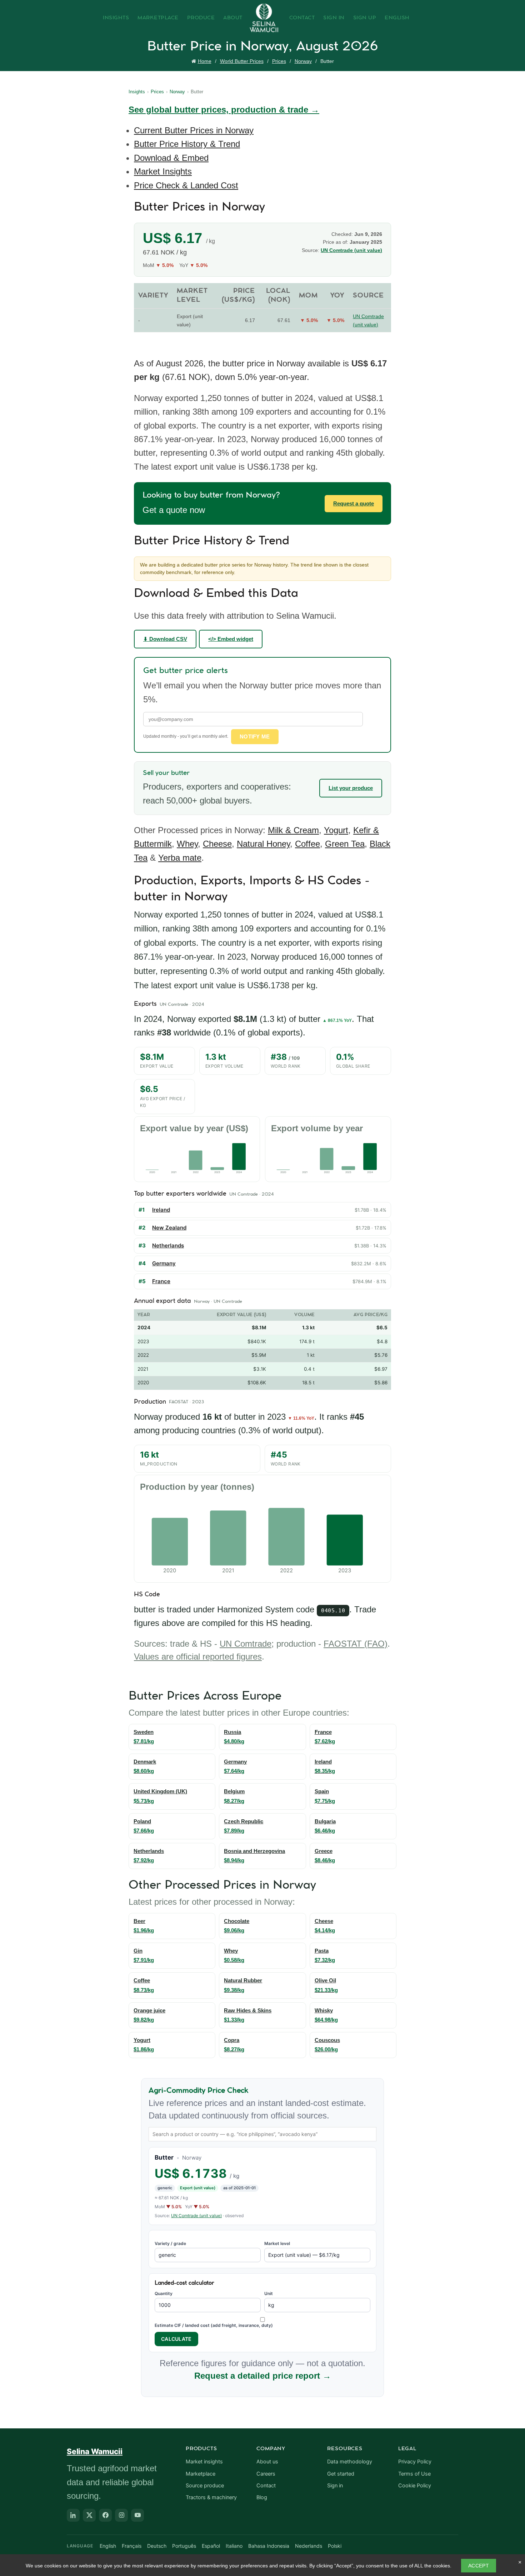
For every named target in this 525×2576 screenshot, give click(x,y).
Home (205, 61)
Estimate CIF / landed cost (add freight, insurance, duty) (214, 2325)
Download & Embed (171, 158)
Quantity (164, 2293)
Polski (335, 2546)
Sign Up (365, 18)
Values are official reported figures (198, 1657)
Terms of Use (414, 2474)
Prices (279, 61)
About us (267, 2462)
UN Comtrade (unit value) (351, 250)
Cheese (217, 844)
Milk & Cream (293, 830)
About (233, 18)
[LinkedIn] (73, 2515)
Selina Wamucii (95, 2451)
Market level (277, 2243)
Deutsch (157, 2546)
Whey (187, 844)
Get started (341, 2474)
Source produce (205, 2486)
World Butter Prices (242, 61)
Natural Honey (263, 844)
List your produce (351, 788)
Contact (302, 18)
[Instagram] (121, 2515)
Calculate (176, 2339)
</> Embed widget (231, 639)
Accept (479, 2566)
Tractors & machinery (211, 2497)
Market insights (204, 2462)
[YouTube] (137, 2515)
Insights (116, 18)
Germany (164, 1263)
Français (132, 2546)
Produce (201, 18)
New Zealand (169, 1228)
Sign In (334, 18)
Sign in (335, 2486)
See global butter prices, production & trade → (224, 110)
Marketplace (158, 18)
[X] (89, 2515)
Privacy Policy (415, 2462)
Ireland (161, 1210)
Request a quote (354, 503)
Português (184, 2546)
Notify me (255, 736)
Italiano (234, 2546)
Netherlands (168, 1245)
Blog (262, 2497)
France (161, 1281)
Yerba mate (180, 858)
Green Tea (345, 844)
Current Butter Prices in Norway (194, 130)
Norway (303, 61)
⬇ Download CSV (165, 639)
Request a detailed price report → (263, 2376)
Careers (266, 2474)
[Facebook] (105, 2515)
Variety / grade (170, 2243)
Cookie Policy (415, 2486)
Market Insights (163, 171)
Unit (269, 2293)
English (397, 18)
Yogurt (336, 830)
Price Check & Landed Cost (186, 185)
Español (211, 2546)
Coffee (307, 844)
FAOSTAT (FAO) (356, 1644)
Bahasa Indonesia (269, 2546)
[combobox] (262, 2134)
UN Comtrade (246, 1644)
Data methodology (350, 2462)
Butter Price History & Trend (187, 144)
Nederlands (309, 2546)
